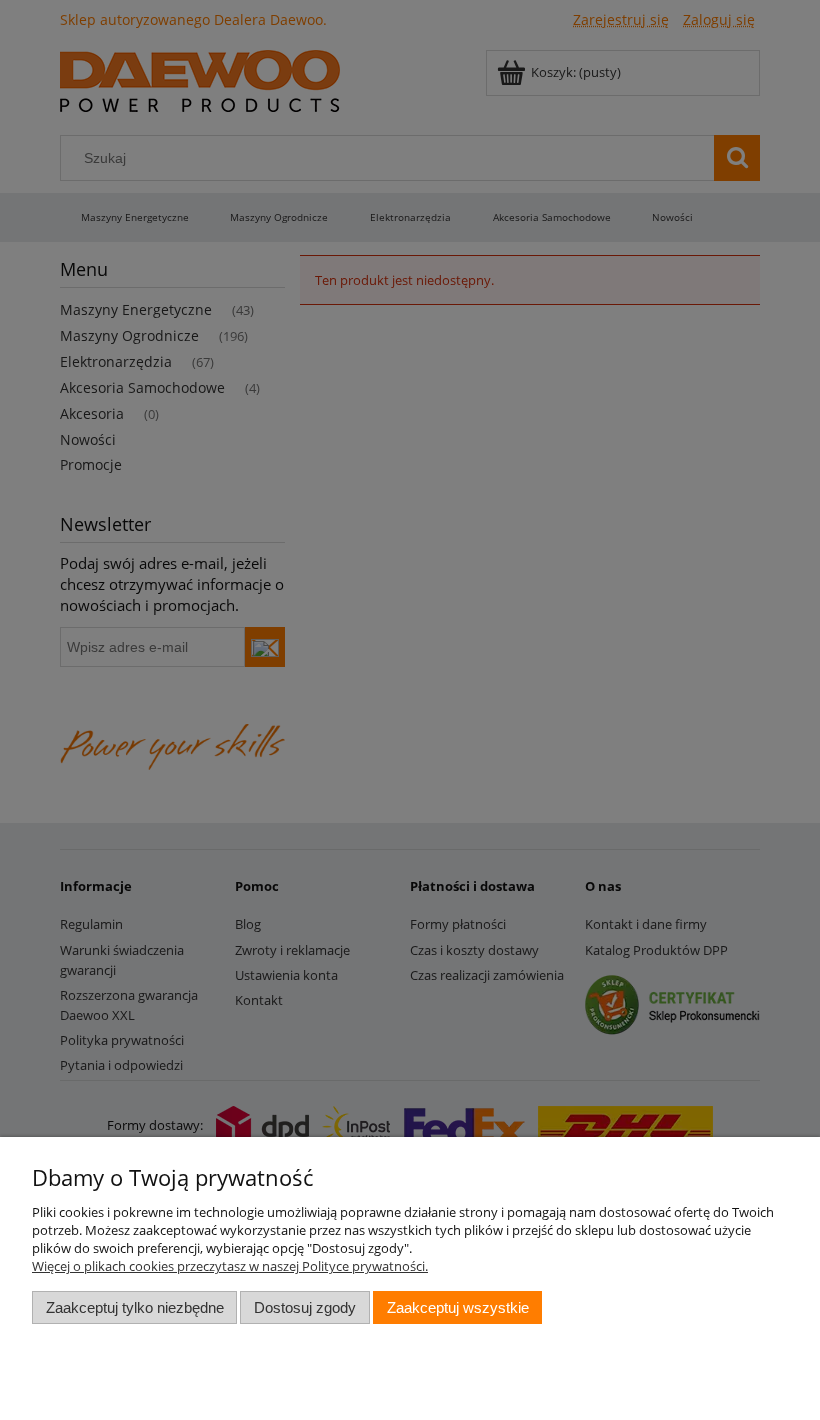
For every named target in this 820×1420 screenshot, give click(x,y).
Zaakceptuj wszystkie (458, 1307)
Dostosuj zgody (305, 1307)
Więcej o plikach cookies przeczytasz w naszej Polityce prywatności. (230, 1266)
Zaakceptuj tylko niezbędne (135, 1307)
